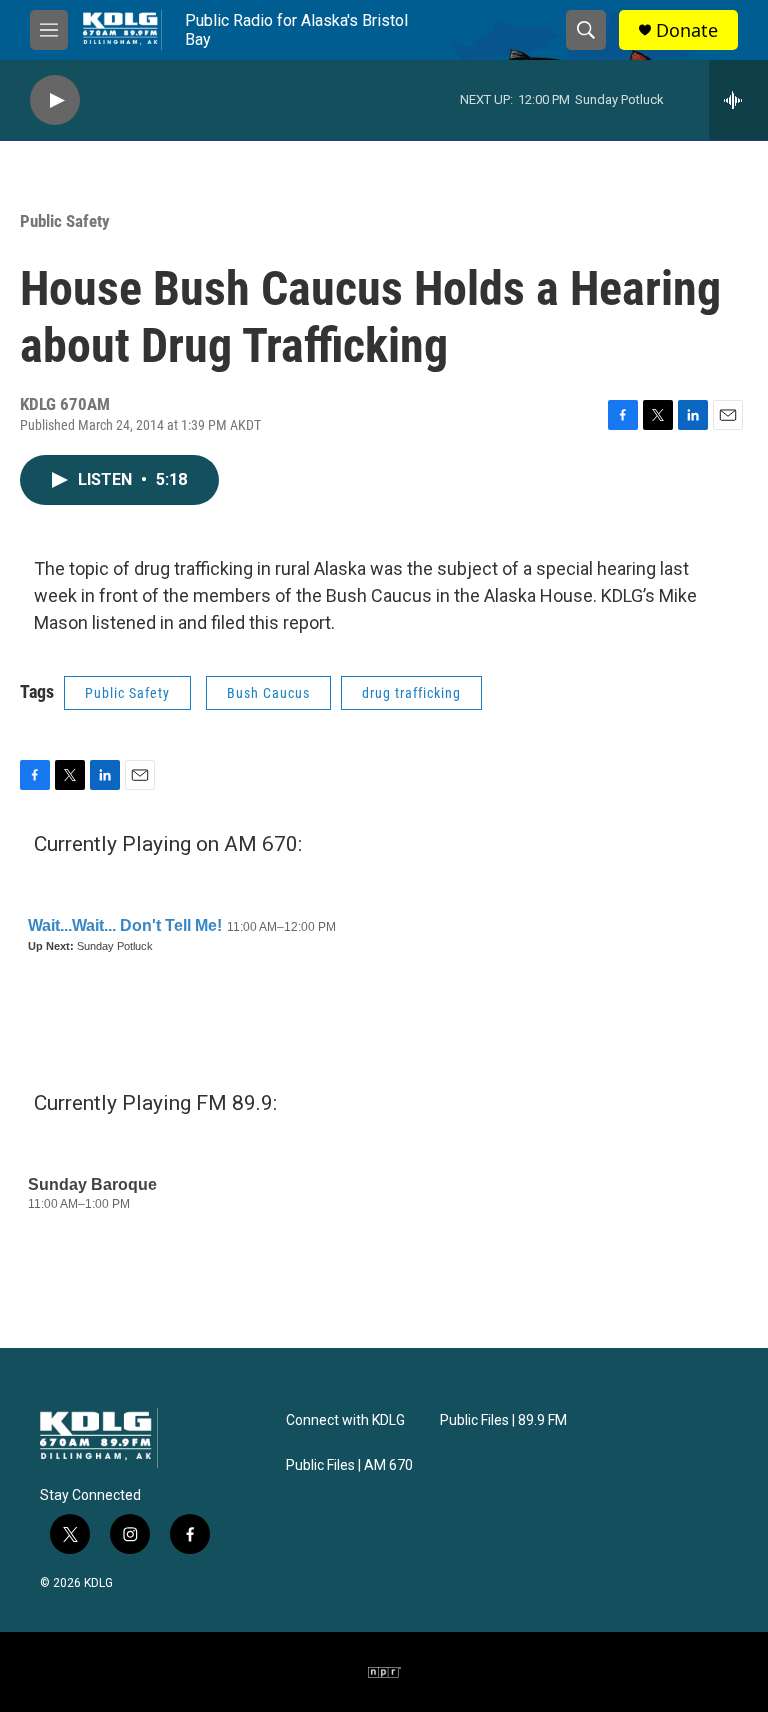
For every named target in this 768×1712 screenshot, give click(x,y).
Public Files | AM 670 (349, 1465)
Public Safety (65, 221)
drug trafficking (411, 693)
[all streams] (738, 100)
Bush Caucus (268, 693)
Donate (687, 30)
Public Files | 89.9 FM (503, 1420)
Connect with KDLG (345, 1420)
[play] (55, 100)
